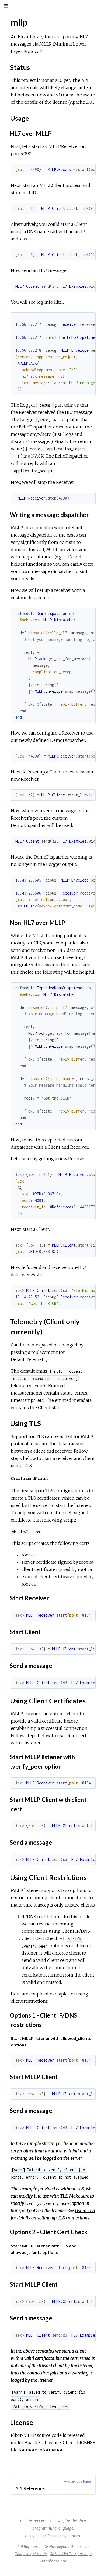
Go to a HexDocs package (71, 2554)
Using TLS (85, 2210)
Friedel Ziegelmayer (64, 2535)
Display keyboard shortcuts (66, 2547)
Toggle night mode (31, 2554)
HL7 (68, 557)
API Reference (29, 2547)
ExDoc (44, 2521)
